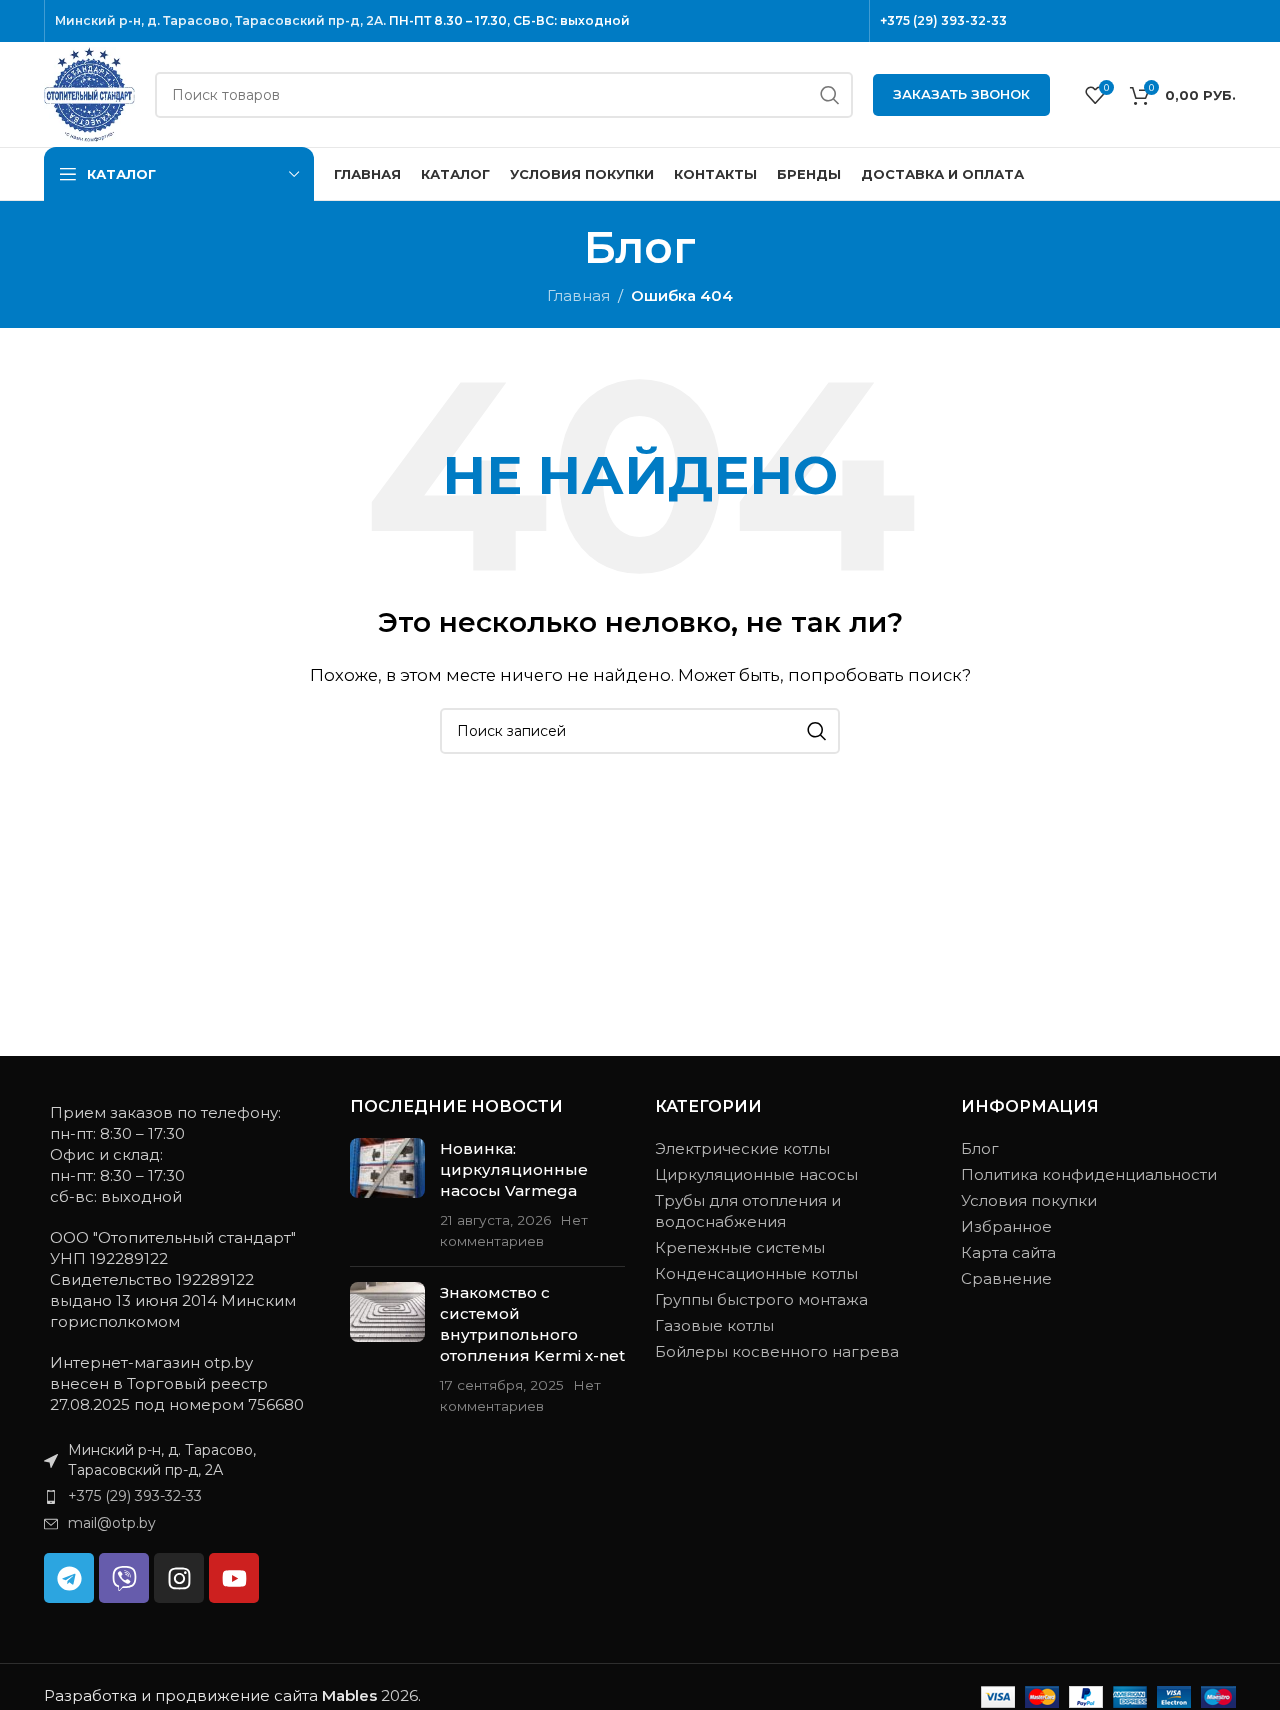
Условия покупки (1029, 1200)
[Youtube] (234, 1578)
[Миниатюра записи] (387, 1194)
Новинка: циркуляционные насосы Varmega (514, 1169)
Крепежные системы (740, 1247)
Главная (578, 295)
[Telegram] (69, 1578)
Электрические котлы (742, 1148)
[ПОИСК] (830, 95)
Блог (980, 1148)
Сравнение (1006, 1278)
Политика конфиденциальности (1089, 1174)
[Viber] (124, 1578)
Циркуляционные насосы (756, 1174)
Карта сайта (1008, 1252)
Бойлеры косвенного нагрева (777, 1351)
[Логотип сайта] (89, 92)
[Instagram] (179, 1578)
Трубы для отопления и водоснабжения (748, 1211)
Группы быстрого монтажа (761, 1299)
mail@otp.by (112, 1523)
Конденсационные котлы (756, 1273)
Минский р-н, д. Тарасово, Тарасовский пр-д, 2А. (220, 20)
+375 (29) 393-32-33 (943, 20)
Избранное (1006, 1226)
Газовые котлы (714, 1325)
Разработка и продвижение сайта (210, 1695)
